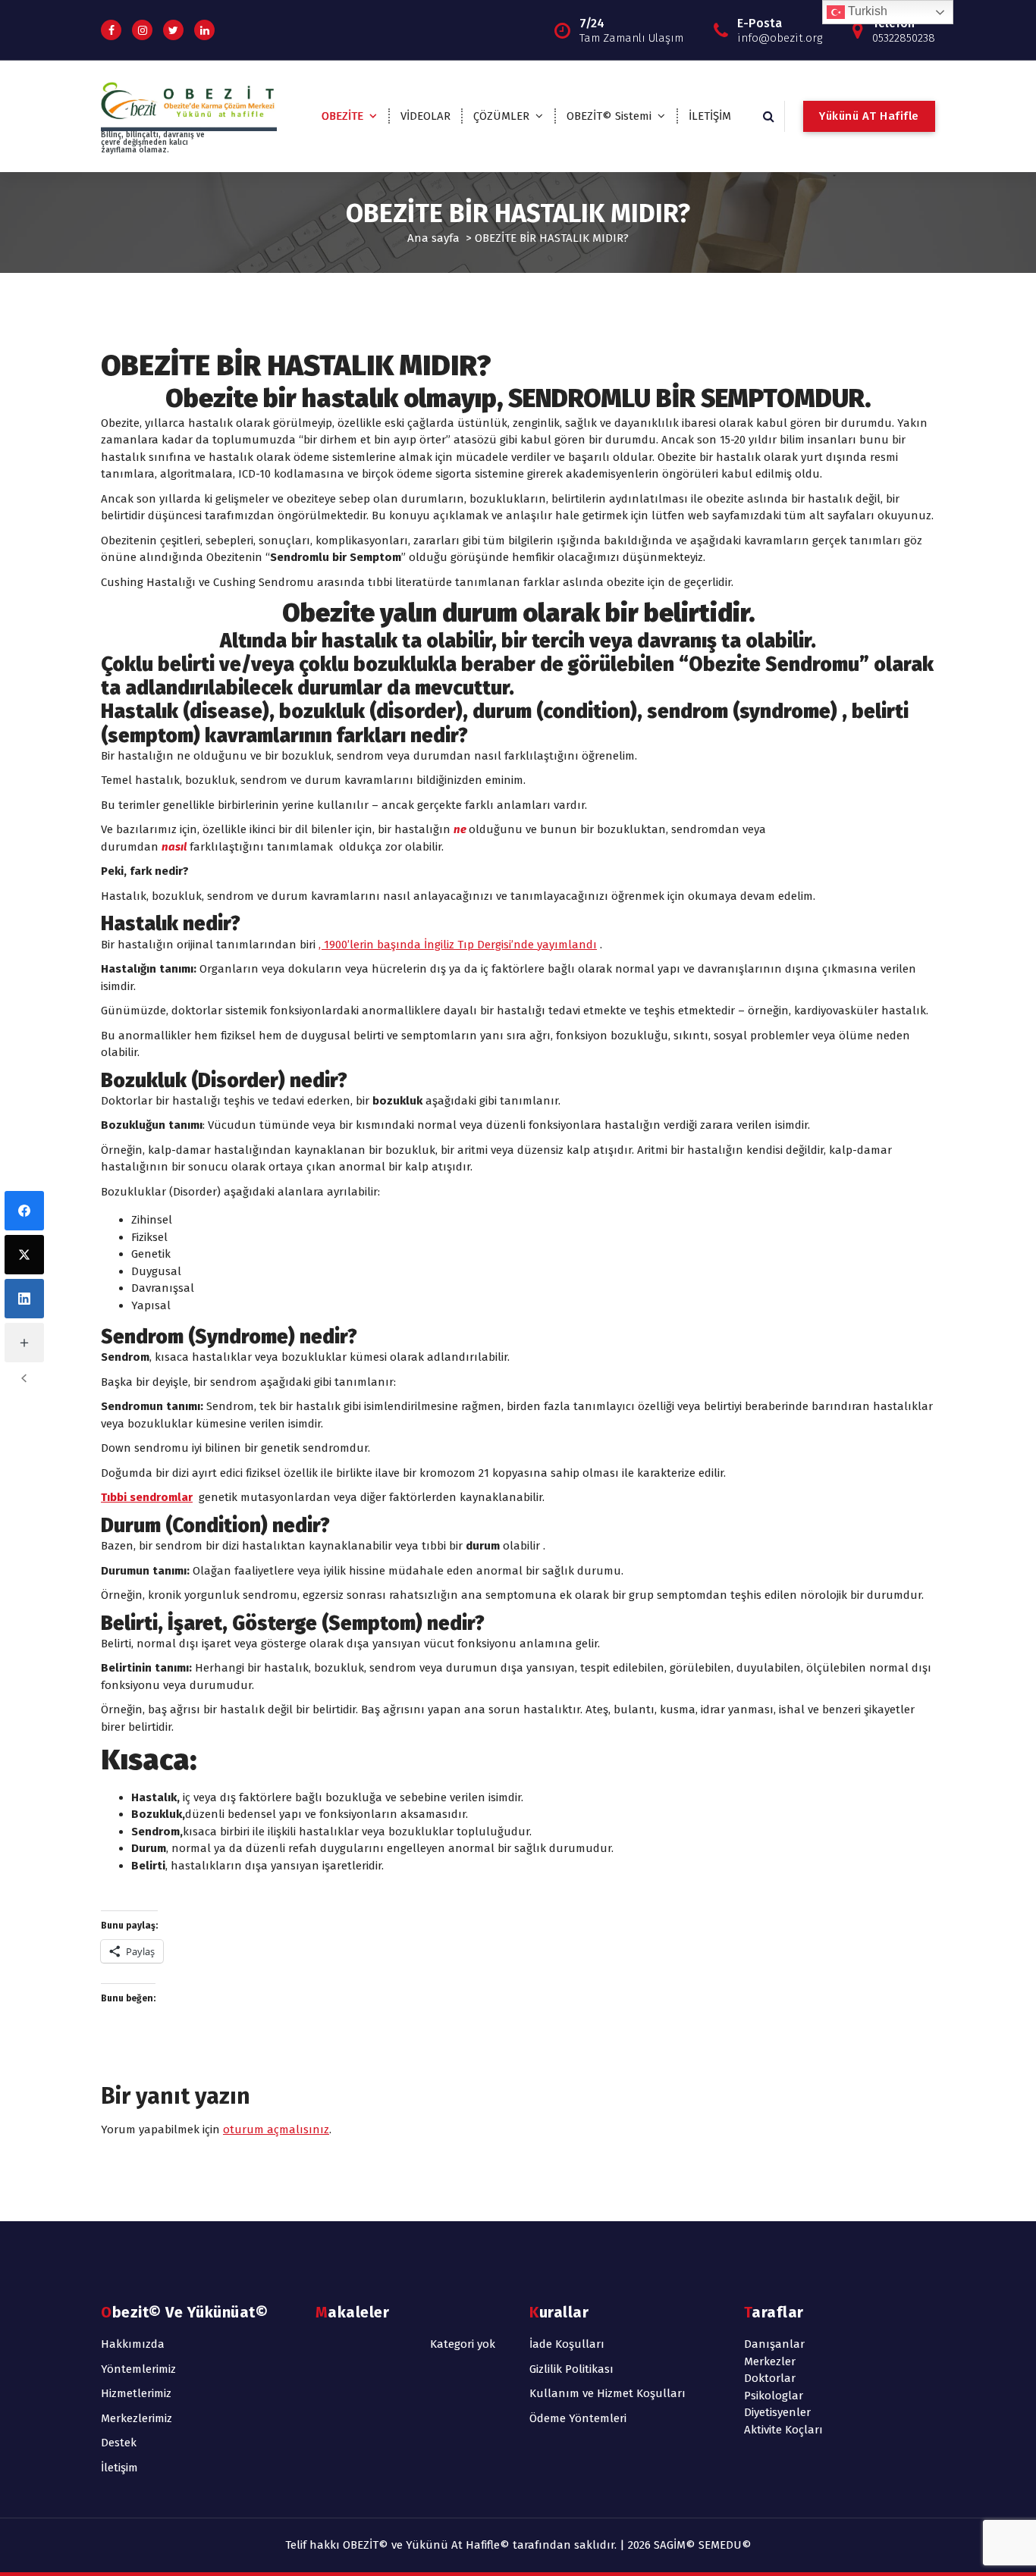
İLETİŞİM (710, 116)
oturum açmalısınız (276, 2129)
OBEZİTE (342, 116)
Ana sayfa (433, 238)
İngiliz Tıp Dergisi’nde (479, 945)
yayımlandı (565, 945)
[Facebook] (24, 1211)
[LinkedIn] (24, 1299)
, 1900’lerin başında (371, 945)
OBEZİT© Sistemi (609, 116)
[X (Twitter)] (24, 1255)
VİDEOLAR (425, 116)
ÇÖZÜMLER (501, 116)
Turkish (866, 11)
